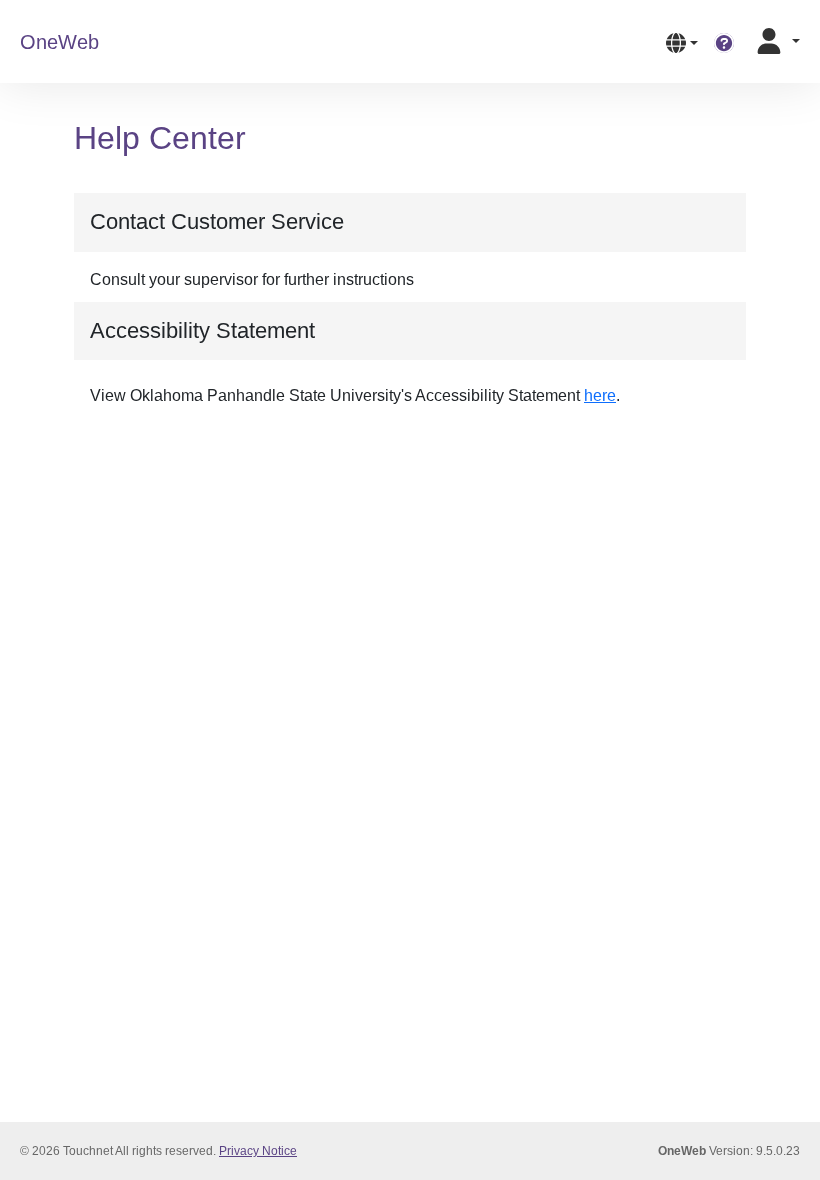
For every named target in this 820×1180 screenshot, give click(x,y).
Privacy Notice (258, 1151)
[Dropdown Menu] (682, 41)
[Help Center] (724, 41)
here (600, 395)
